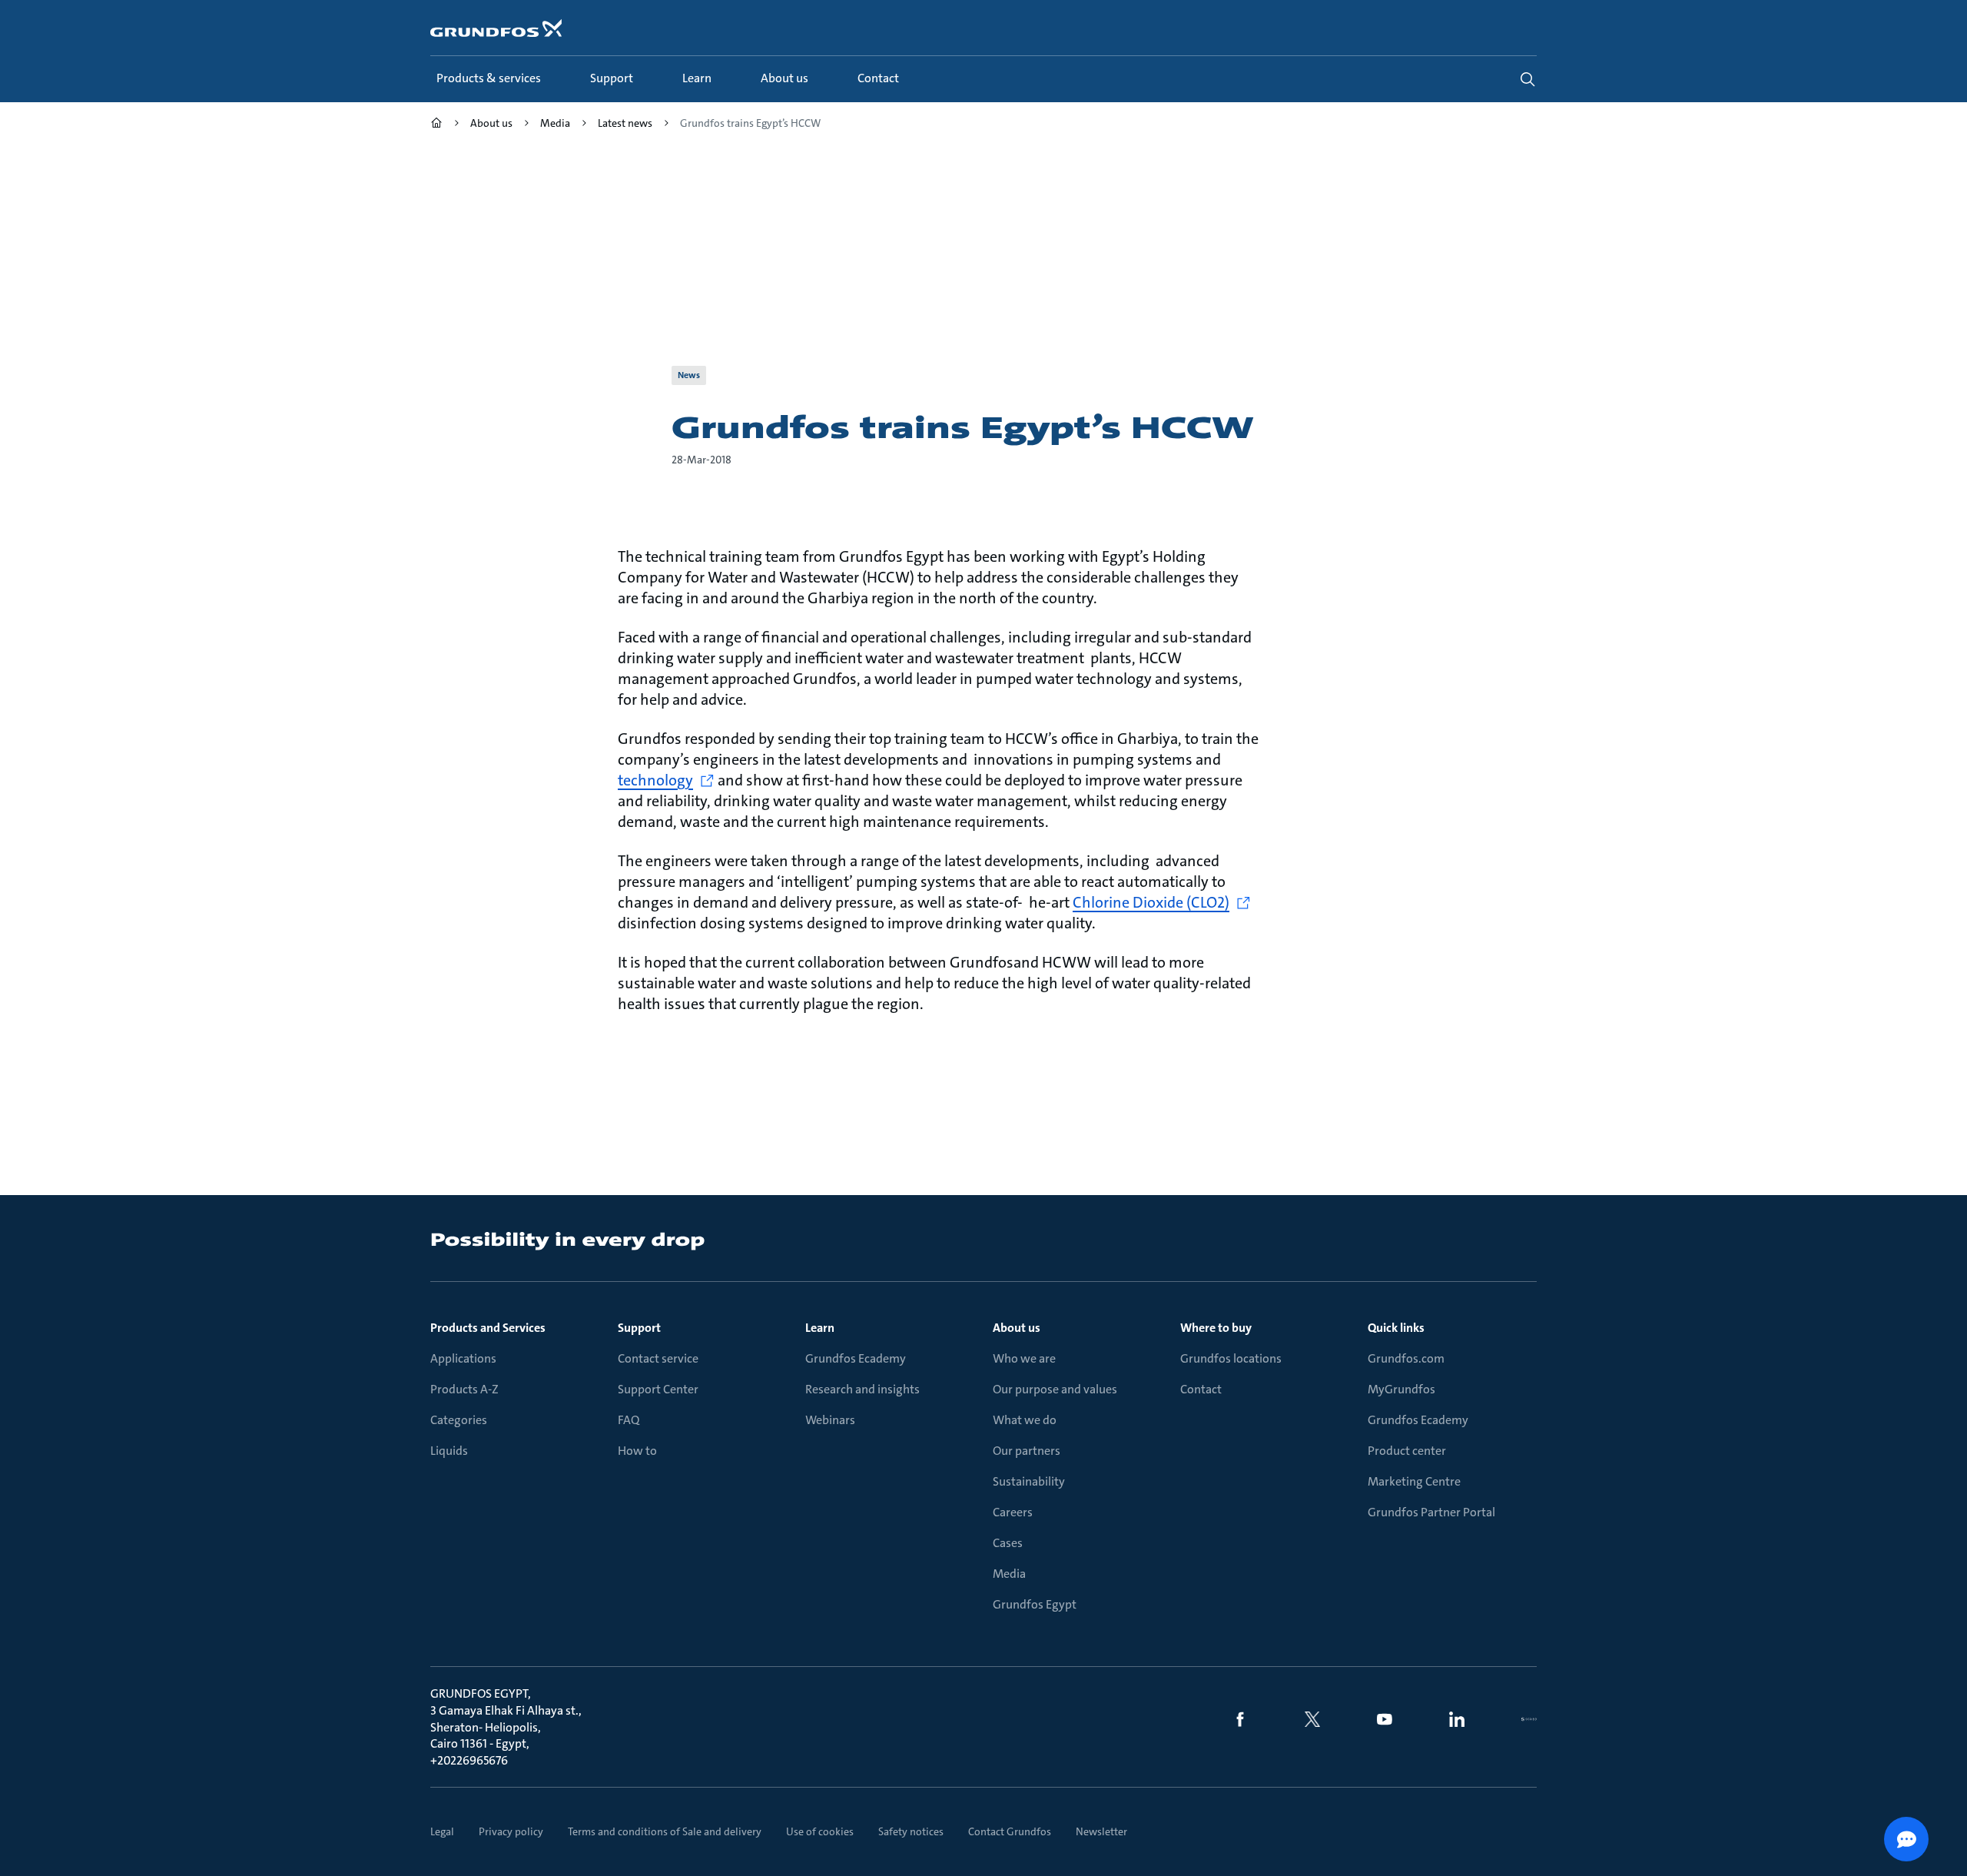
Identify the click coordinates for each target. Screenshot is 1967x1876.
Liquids (449, 1451)
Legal (442, 1831)
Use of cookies (820, 1831)
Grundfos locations (1231, 1358)
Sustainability (1029, 1481)
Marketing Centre (1414, 1481)
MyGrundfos (1401, 1389)
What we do (1025, 1420)
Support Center (658, 1389)
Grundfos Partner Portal (1431, 1512)
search (1527, 79)
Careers (1013, 1512)
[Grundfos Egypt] (436, 125)
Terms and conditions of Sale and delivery (665, 1831)
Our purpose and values (1055, 1389)
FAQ (629, 1420)
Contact (1201, 1389)
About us (1017, 1328)
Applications (463, 1358)
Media (1009, 1574)
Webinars (830, 1420)
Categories (459, 1420)
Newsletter (1101, 1831)
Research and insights (862, 1389)
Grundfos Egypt (1035, 1604)
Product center (1407, 1451)
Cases (1008, 1543)
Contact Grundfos (1010, 1831)
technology (655, 780)
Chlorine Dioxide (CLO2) (1151, 902)
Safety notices (911, 1831)
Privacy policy (511, 1831)
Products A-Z (464, 1389)
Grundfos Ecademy (856, 1358)
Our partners (1027, 1451)
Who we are (1024, 1358)
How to (637, 1451)
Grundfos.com (1406, 1358)
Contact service (658, 1358)
